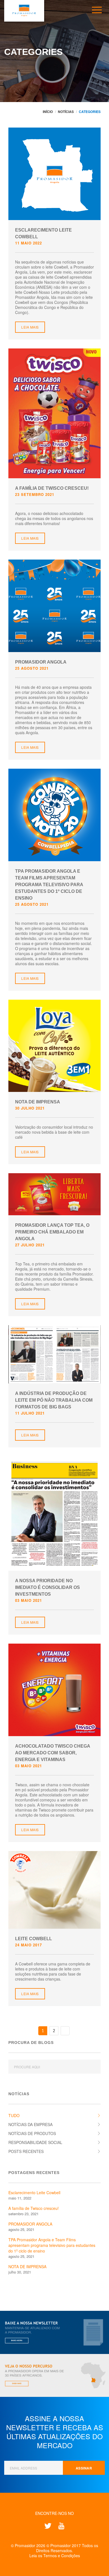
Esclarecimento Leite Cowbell (34, 2193)
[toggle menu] (98, 8)
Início (48, 112)
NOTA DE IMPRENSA (27, 2267)
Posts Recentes (26, 2151)
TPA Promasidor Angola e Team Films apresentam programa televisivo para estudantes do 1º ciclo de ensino (52, 2245)
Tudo (14, 2115)
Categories (90, 112)
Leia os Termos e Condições (55, 2556)
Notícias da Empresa (30, 2124)
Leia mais (30, 327)
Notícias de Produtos (32, 2133)
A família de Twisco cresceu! (34, 2208)
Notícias (66, 112)
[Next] (65, 2031)
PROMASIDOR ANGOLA (30, 2224)
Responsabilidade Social (35, 2142)
